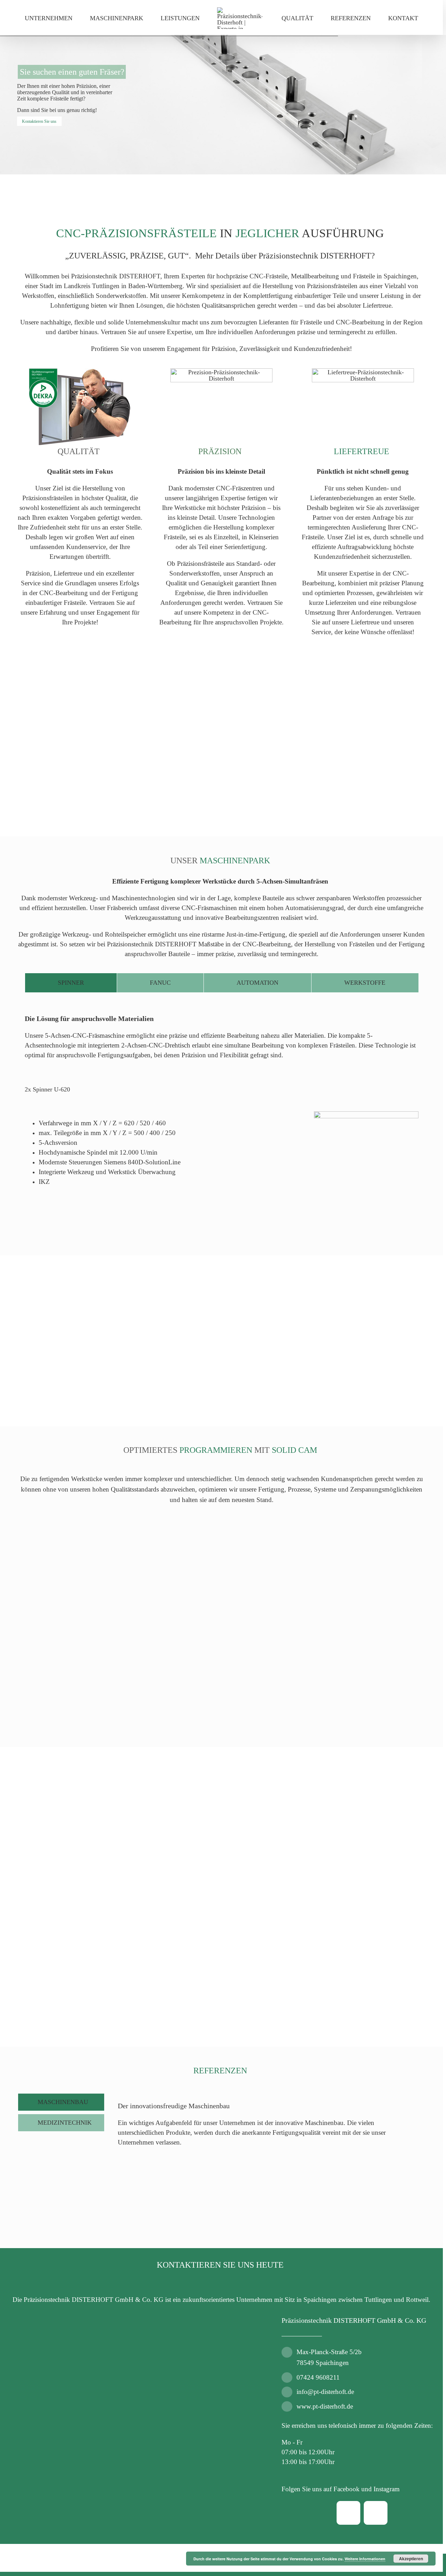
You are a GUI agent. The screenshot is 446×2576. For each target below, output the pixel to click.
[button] (47, 1089)
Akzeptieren (411, 2559)
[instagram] (376, 2513)
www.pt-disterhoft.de (325, 2406)
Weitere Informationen (365, 2559)
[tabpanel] (222, 1111)
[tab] (71, 983)
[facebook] (348, 2513)
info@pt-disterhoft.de (325, 2392)
